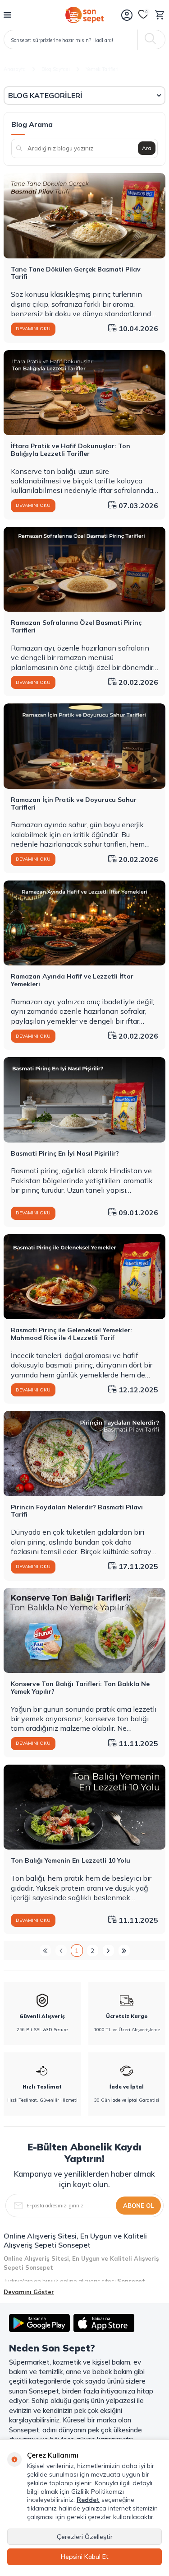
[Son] (124, 1951)
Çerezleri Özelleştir (85, 2537)
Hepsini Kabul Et (85, 2557)
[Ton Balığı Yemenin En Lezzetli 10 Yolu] (84, 1807)
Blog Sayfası (56, 69)
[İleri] (108, 1951)
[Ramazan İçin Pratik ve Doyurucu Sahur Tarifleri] (84, 746)
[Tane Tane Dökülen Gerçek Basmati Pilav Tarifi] (84, 215)
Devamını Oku (33, 329)
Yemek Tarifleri (102, 69)
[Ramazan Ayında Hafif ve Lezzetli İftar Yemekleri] (84, 923)
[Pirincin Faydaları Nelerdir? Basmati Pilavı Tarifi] (84, 1453)
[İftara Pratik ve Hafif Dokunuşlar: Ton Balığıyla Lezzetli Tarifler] (84, 393)
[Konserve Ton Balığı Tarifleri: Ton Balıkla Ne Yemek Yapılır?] (84, 1630)
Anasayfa (15, 69)
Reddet (88, 2500)
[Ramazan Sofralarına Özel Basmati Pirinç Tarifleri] (84, 569)
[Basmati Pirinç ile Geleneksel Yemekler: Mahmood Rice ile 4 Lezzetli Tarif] (84, 1277)
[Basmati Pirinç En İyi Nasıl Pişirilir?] (84, 1100)
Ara (147, 148)
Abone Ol (138, 2206)
